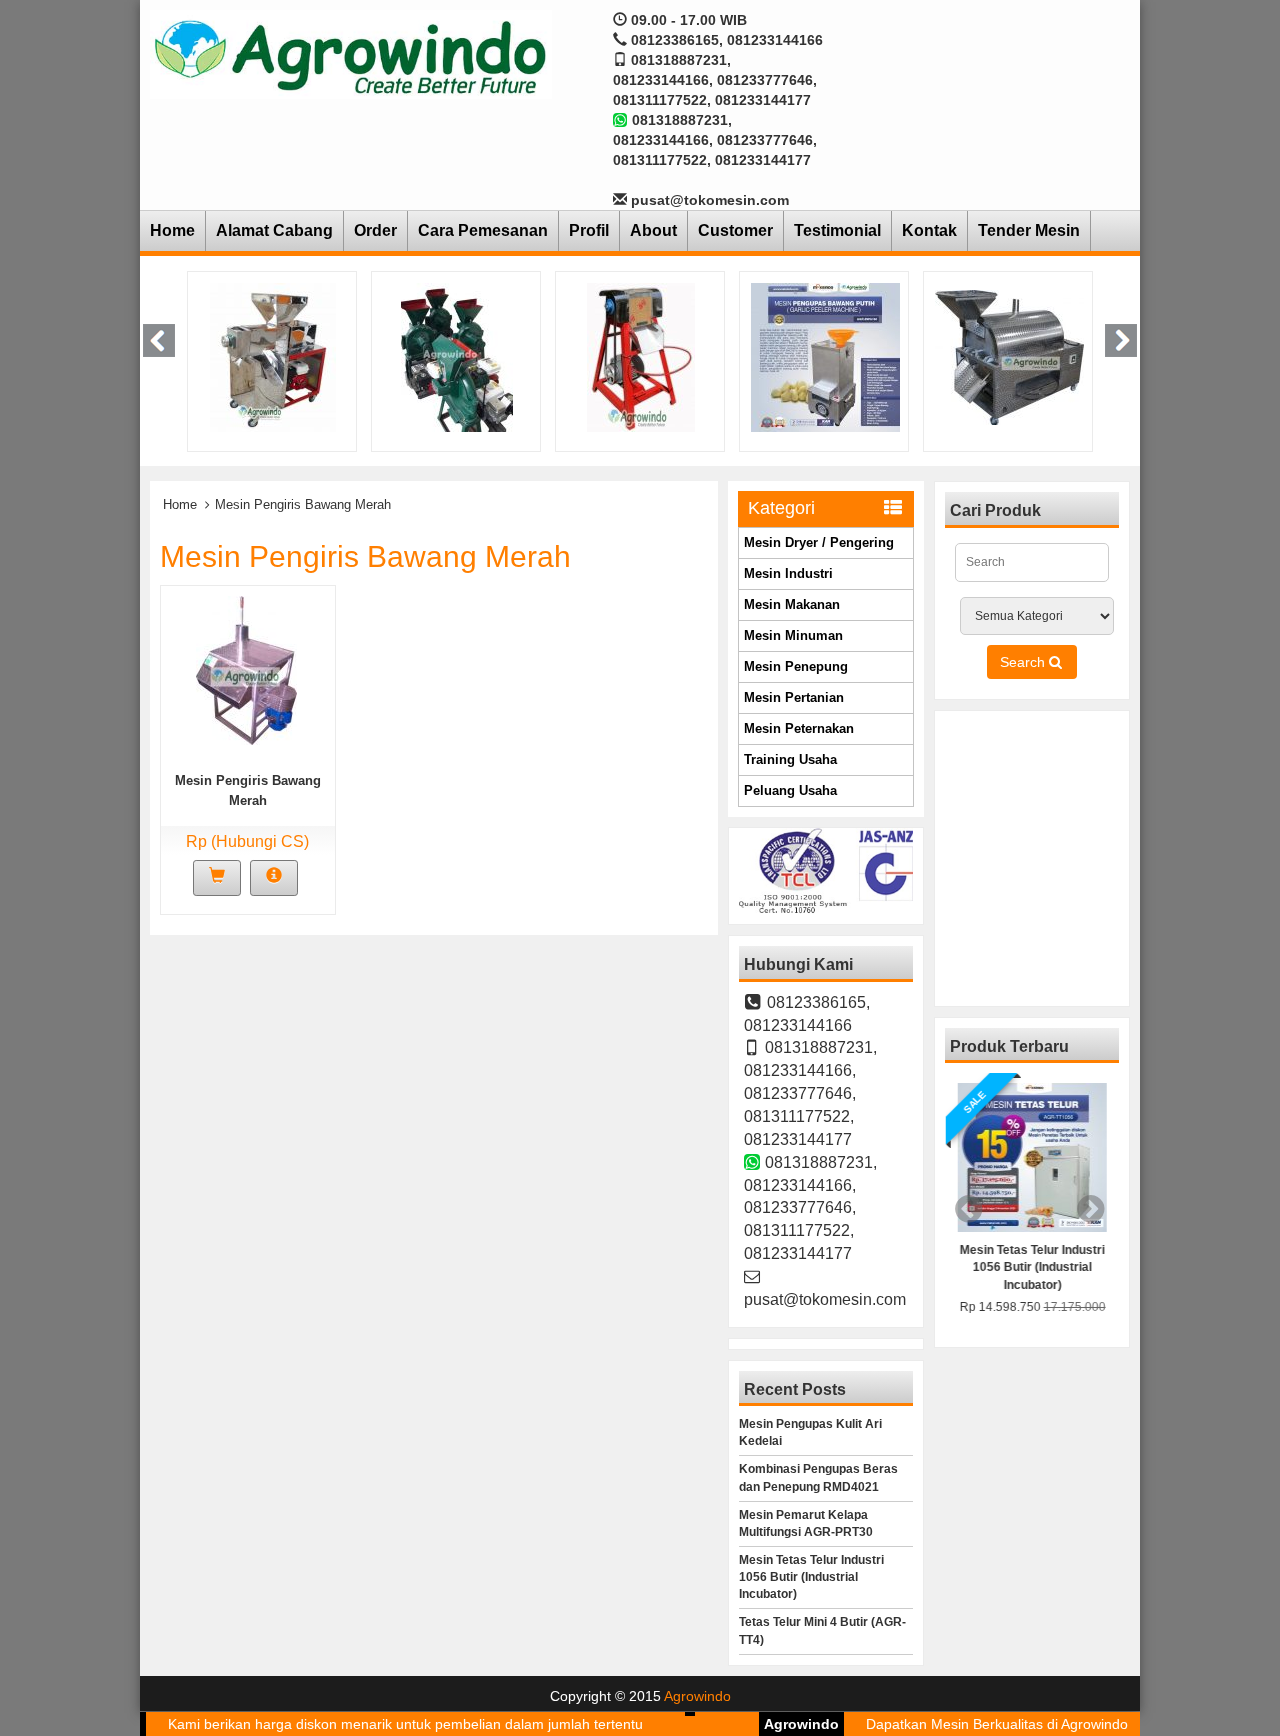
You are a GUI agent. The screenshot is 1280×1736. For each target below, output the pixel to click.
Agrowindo (697, 1696)
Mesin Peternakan (799, 728)
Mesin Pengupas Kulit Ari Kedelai (810, 1432)
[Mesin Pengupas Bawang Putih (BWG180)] (825, 356)
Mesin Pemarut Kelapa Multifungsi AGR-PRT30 (806, 1523)
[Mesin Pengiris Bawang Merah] (246, 669)
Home (172, 230)
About (653, 230)
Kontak (929, 230)
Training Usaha (790, 759)
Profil (589, 230)
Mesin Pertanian (794, 697)
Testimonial (837, 230)
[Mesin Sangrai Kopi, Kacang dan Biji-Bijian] (1009, 356)
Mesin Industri (788, 573)
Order (375, 230)
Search (1024, 662)
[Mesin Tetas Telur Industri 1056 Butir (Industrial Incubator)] (1032, 1157)
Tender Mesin (1029, 230)
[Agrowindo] (351, 53)
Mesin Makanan (792, 604)
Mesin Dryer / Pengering (819, 542)
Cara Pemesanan (483, 230)
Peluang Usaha (790, 790)
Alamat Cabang (274, 230)
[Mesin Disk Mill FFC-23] (457, 356)
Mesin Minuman (793, 635)
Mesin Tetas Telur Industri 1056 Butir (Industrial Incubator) (811, 1577)
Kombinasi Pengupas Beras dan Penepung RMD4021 (818, 1477)
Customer (735, 230)
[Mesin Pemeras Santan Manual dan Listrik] (273, 356)
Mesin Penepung (796, 666)
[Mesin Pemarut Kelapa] (641, 356)
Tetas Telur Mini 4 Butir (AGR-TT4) (822, 1630)
